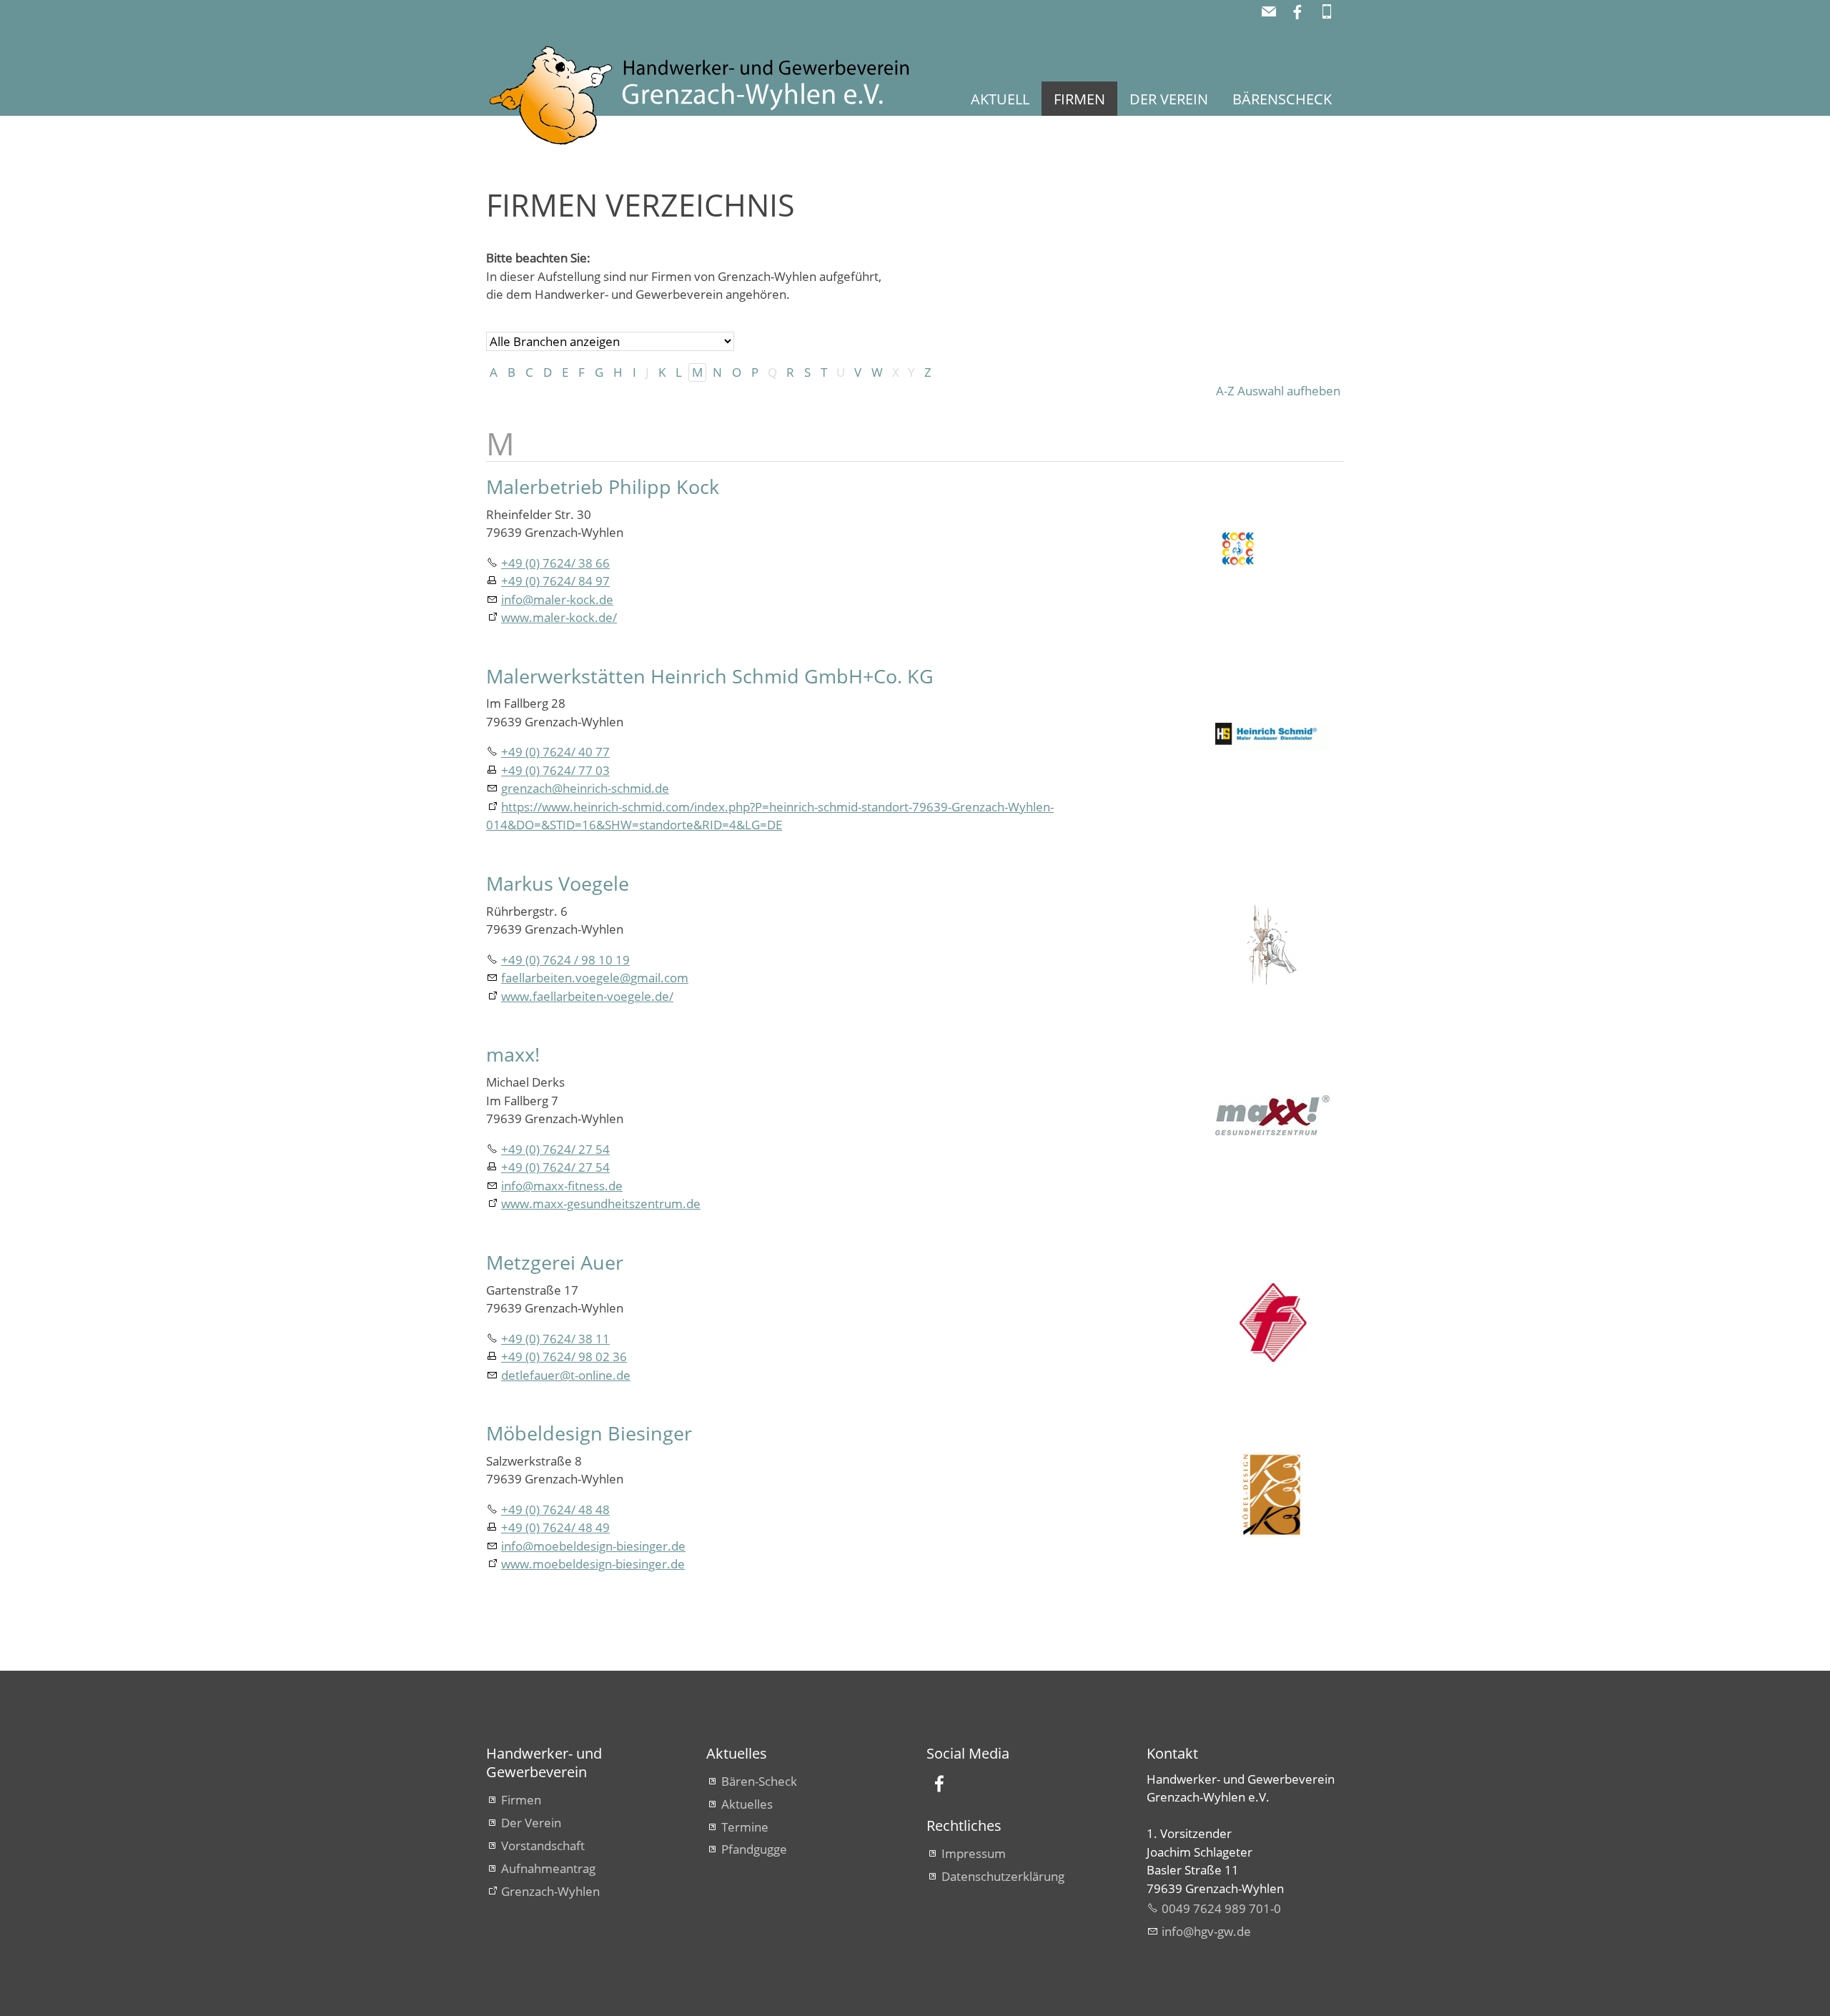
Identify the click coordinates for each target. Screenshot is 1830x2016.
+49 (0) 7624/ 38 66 (555, 563)
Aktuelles (747, 1804)
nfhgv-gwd (1204, 1931)
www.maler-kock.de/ (559, 617)
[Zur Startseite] (718, 96)
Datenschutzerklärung (1003, 1876)
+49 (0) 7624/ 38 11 (555, 1339)
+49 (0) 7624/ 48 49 (555, 1527)
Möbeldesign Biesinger (589, 1433)
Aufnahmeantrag (548, 1868)
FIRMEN (1079, 99)
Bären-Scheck (759, 1781)
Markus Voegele (558, 883)
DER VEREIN (1169, 99)
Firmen (521, 1800)
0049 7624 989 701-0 (1221, 1908)
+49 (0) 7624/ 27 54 (555, 1149)
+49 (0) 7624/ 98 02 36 (564, 1357)
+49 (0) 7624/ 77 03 (555, 770)
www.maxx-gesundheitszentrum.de (601, 1204)
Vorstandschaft (543, 1845)
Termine (745, 1827)
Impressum (974, 1853)
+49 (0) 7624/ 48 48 (555, 1509)
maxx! (513, 1054)
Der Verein (531, 1823)
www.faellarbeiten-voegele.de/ (587, 996)
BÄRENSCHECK (1282, 99)
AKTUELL (1000, 99)
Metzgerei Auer (555, 1262)
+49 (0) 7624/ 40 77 (555, 752)
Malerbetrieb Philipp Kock (603, 486)
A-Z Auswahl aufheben (1278, 391)
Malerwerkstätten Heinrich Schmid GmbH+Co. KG (710, 676)
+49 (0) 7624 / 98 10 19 (565, 960)
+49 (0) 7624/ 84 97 (555, 581)
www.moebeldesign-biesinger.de (593, 1564)
